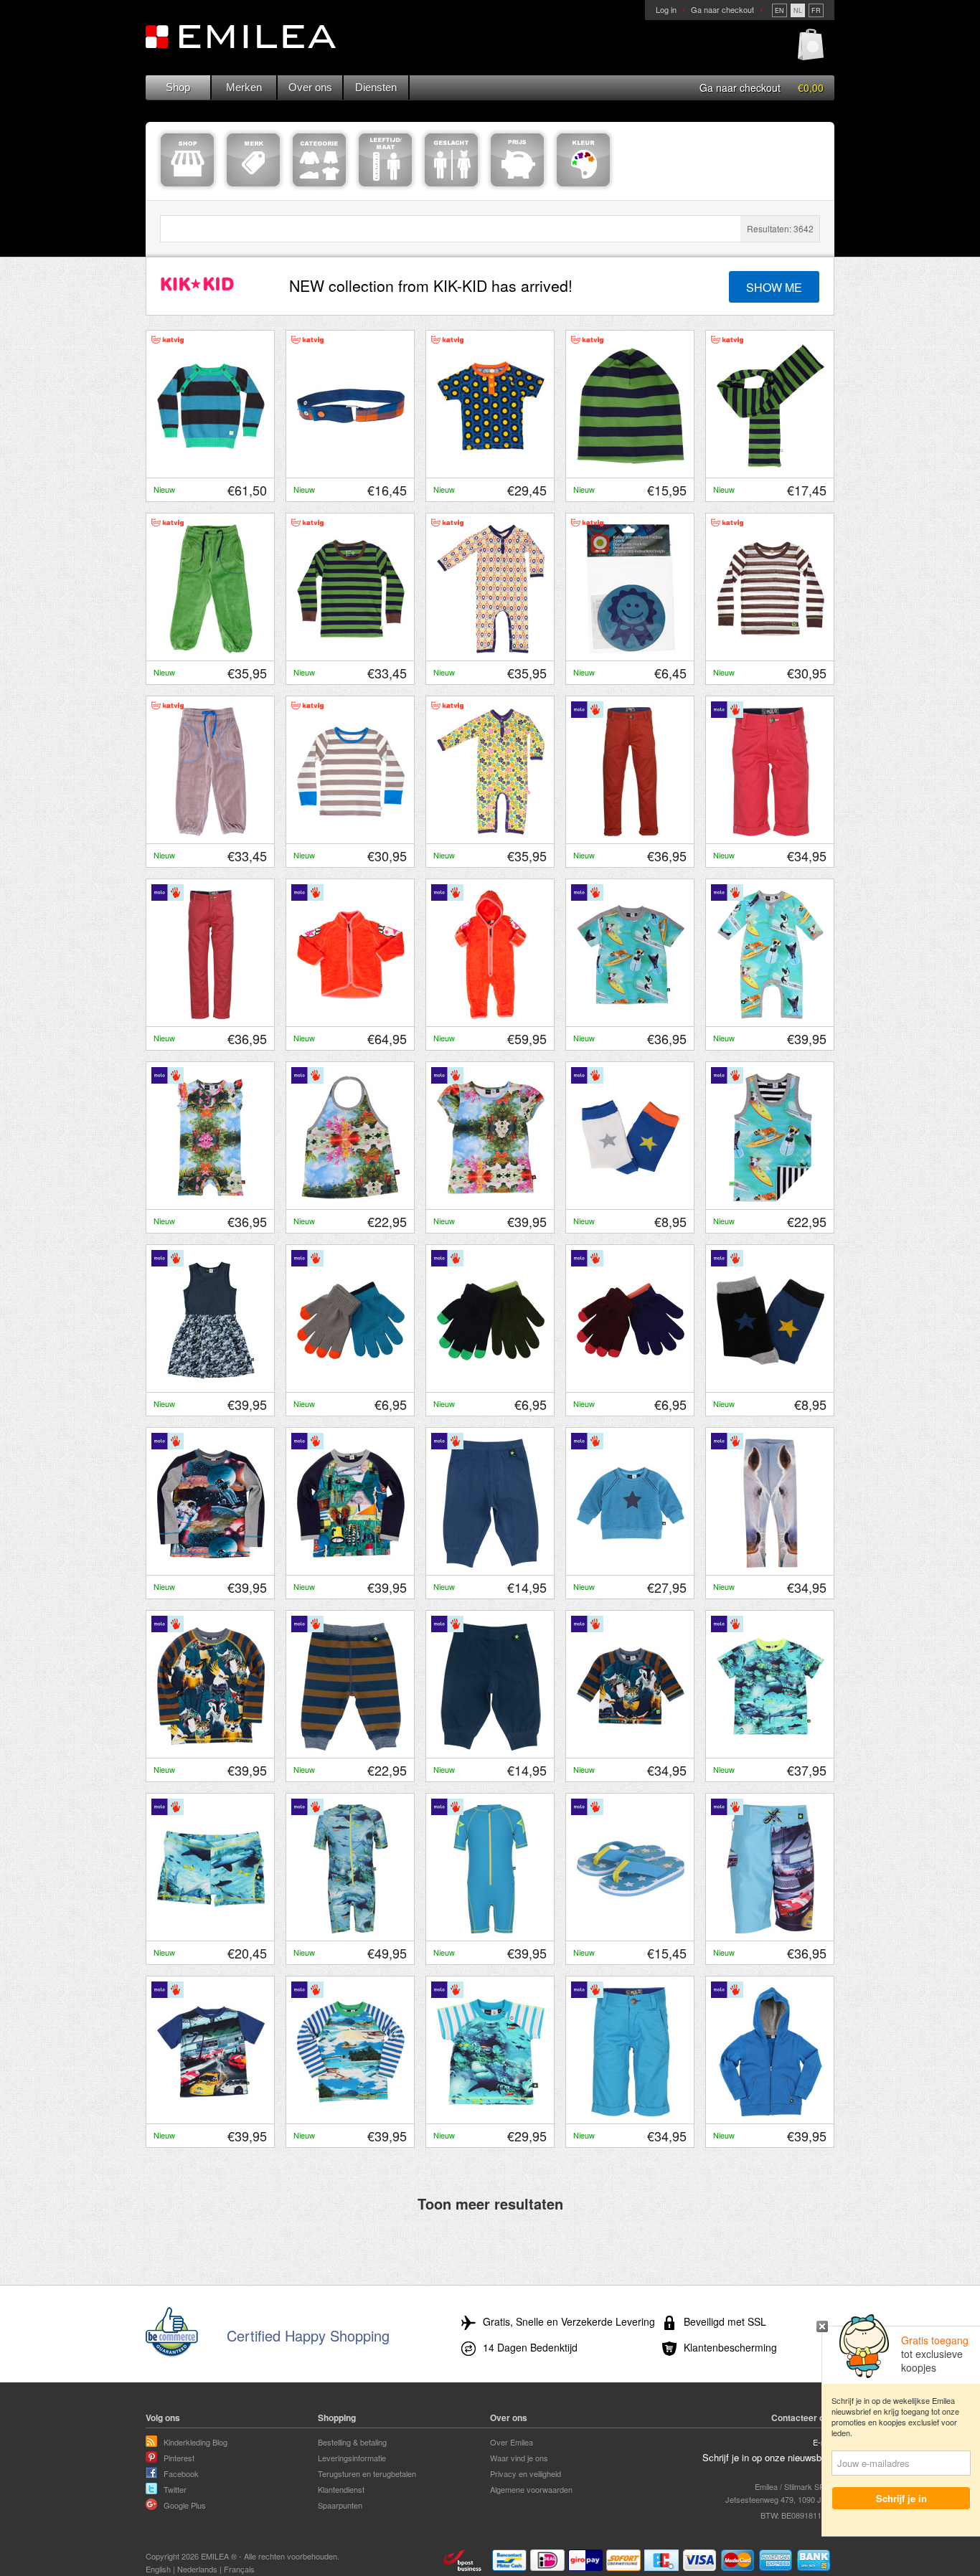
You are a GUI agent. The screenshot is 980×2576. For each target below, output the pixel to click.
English (158, 2569)
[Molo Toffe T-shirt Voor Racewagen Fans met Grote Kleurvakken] (211, 2113)
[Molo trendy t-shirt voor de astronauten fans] (211, 1564)
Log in (666, 9)
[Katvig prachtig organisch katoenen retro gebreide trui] (211, 467)
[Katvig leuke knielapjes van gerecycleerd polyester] (631, 650)
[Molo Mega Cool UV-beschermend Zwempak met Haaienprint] (351, 1930)
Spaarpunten (340, 2505)
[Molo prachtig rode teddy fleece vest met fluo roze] (351, 1015)
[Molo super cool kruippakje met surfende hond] (771, 1015)
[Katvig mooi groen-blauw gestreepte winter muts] (631, 467)
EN (779, 10)
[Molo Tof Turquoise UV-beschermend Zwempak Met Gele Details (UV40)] (491, 1930)
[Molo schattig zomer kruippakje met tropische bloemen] (211, 1198)
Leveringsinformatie (352, 2458)
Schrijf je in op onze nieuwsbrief (768, 2457)
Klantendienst (341, 2489)
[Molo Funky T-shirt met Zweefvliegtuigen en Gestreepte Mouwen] (351, 2113)
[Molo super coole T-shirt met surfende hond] (631, 1015)
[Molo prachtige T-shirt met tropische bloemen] (491, 1198)
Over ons (310, 87)
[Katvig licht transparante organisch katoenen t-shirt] (771, 650)
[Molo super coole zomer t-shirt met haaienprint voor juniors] (771, 1747)
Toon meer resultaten (490, 2203)
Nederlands (197, 2569)
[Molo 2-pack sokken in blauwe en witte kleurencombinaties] (631, 1198)
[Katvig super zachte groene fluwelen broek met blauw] (211, 650)
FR (816, 10)
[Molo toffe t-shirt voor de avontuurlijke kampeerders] (351, 1564)
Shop (178, 87)
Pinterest (179, 2458)
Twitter (175, 2489)
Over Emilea (512, 2442)
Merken (244, 87)
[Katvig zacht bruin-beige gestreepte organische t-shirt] (351, 833)
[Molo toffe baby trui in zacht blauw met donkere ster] (631, 1564)
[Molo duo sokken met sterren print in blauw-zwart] (771, 1381)
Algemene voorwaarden (531, 2489)
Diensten (376, 87)
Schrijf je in (901, 2498)
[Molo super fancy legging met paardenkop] (771, 1564)
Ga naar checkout (722, 9)
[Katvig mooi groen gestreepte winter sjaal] (771, 467)
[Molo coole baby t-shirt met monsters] (631, 1747)
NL (798, 10)
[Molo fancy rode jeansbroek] (211, 1015)
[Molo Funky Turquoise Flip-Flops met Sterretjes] (631, 1930)
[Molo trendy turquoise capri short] (631, 2113)
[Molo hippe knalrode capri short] (771, 833)
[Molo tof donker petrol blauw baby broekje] (491, 1747)
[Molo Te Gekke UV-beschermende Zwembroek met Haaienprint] (211, 1930)
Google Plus (185, 2505)
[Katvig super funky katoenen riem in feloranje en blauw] (351, 467)
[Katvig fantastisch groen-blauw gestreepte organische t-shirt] (351, 650)
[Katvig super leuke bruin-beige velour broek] (211, 833)
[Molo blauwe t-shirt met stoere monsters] (211, 1747)
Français (239, 2569)
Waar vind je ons (519, 2458)
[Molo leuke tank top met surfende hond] (771, 1198)
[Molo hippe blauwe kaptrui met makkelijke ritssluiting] (771, 2113)
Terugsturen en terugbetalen (367, 2473)
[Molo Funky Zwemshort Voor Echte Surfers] (771, 1930)
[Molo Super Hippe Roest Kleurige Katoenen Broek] (631, 833)
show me (774, 287)
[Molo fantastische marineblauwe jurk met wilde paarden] (211, 1381)
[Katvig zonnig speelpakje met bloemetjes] (491, 833)
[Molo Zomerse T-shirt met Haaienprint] (491, 2113)
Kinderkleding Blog (195, 2442)
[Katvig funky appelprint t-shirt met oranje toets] (491, 467)
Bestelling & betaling (352, 2442)
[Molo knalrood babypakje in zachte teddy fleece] (491, 1015)
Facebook (181, 2473)
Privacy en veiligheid (526, 2473)
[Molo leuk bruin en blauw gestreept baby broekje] (351, 1747)
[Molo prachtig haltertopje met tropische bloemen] (351, 1198)
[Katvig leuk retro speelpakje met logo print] (491, 650)
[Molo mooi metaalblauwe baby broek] (491, 1564)
